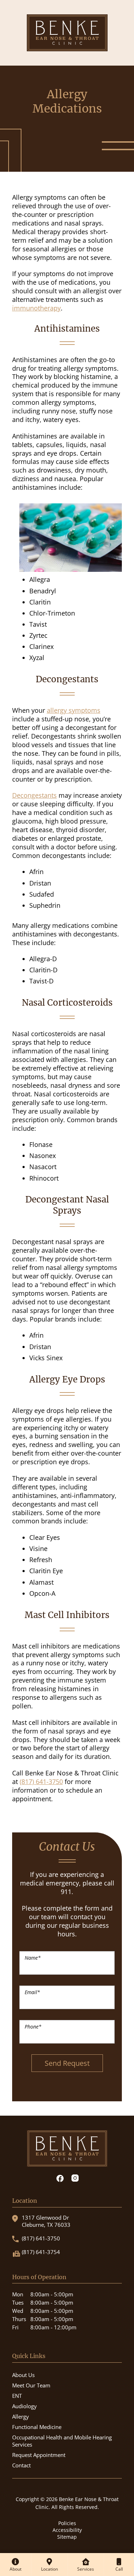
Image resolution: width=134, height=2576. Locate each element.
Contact (21, 2465)
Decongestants (34, 795)
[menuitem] (16, 2565)
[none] (16, 2565)
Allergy (21, 2416)
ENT (17, 2396)
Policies (67, 2523)
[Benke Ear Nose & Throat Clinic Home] (67, 32)
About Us (23, 2375)
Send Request (67, 2063)
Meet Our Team (31, 2385)
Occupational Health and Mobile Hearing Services (62, 2441)
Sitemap (67, 2537)
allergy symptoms (74, 710)
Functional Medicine (37, 2427)
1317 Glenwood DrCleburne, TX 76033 (46, 2221)
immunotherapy (36, 308)
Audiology (24, 2406)
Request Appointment (39, 2455)
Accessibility (67, 2530)
